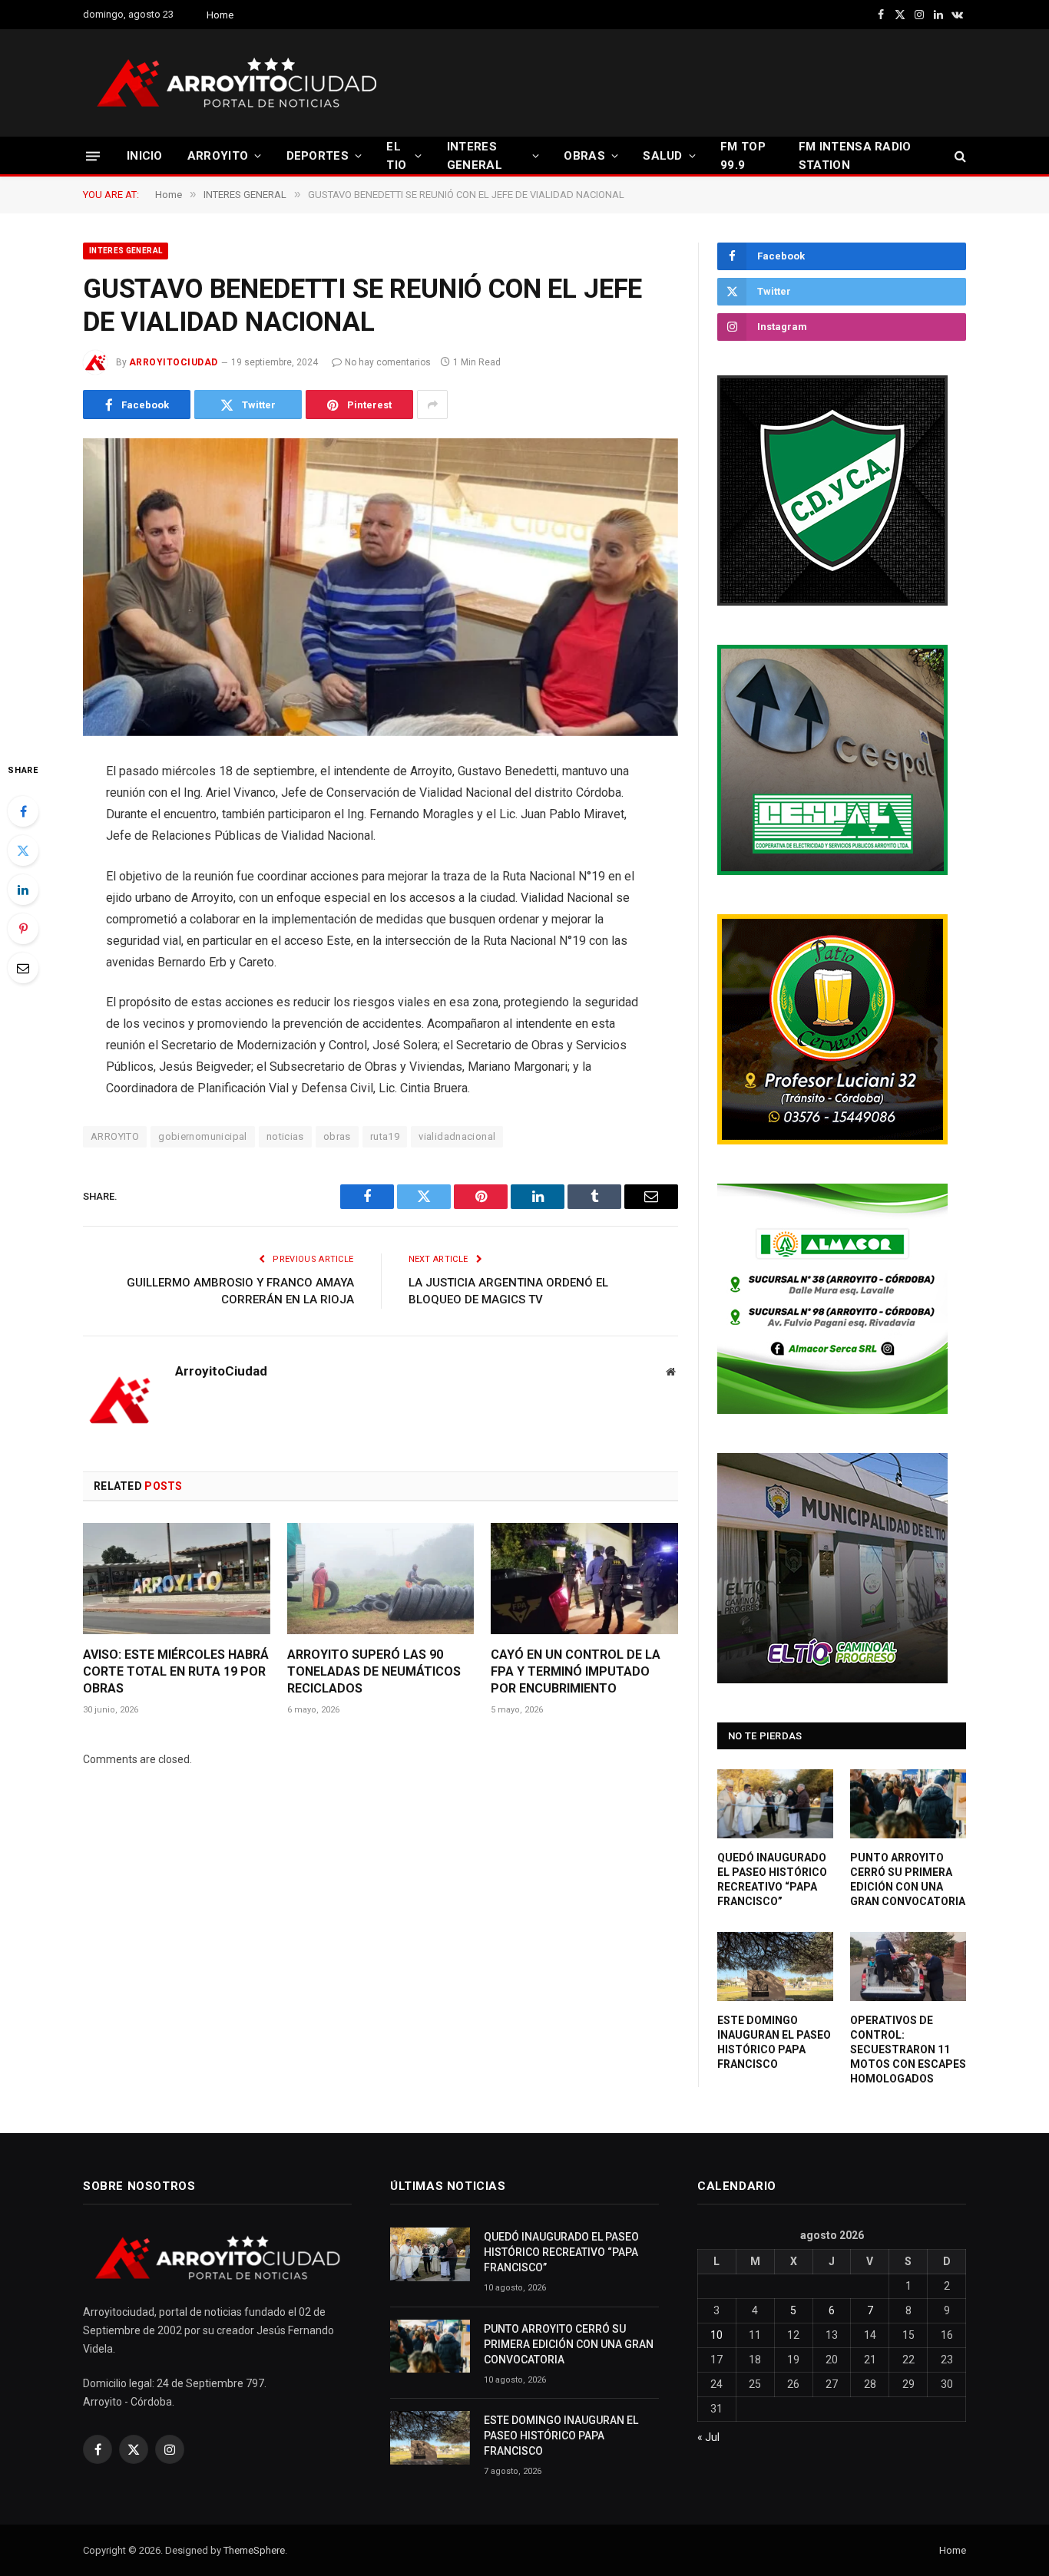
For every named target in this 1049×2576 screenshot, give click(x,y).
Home (220, 15)
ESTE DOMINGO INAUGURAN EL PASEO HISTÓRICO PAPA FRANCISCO (774, 2042)
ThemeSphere (254, 2550)
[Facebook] (23, 811)
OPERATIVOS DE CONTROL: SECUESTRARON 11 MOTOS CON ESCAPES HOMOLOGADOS (908, 2049)
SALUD (663, 156)
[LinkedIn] (23, 890)
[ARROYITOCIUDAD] (237, 83)
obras (337, 1136)
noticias (285, 1136)
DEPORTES (318, 156)
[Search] (959, 156)
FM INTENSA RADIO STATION (855, 156)
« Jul (708, 2437)
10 (716, 2335)
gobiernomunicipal (203, 1136)
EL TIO (396, 156)
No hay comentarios (388, 362)
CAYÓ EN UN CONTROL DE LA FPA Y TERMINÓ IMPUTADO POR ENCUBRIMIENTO (576, 1671)
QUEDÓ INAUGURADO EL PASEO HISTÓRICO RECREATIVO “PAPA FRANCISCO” (772, 1879)
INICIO (145, 156)
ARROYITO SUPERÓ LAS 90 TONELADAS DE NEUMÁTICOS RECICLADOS (374, 1671)
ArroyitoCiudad (174, 362)
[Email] (23, 968)
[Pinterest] (23, 929)
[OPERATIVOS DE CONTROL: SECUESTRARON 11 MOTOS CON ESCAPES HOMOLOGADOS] (908, 1967)
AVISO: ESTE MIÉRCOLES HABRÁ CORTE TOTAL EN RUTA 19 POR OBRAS (176, 1671)
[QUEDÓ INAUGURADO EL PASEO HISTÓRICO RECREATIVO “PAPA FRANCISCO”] (775, 1804)
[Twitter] (23, 850)
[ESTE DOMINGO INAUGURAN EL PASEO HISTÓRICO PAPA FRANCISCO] (775, 1967)
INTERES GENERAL (475, 156)
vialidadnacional (457, 1136)
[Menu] (93, 155)
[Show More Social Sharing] (432, 405)
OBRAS (584, 156)
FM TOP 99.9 (743, 156)
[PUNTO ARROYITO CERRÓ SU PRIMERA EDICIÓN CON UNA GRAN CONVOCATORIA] (908, 1804)
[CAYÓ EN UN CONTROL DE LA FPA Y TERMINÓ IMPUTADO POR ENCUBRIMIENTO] (584, 1579)
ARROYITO (218, 156)
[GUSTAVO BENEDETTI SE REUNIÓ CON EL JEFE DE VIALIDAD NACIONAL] (381, 587)
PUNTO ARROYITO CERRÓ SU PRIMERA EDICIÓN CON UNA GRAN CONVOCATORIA (908, 1879)
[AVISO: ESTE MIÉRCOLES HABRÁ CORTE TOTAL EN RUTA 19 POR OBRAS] (177, 1579)
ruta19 (385, 1136)
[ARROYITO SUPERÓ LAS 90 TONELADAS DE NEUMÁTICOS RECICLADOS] (381, 1579)
